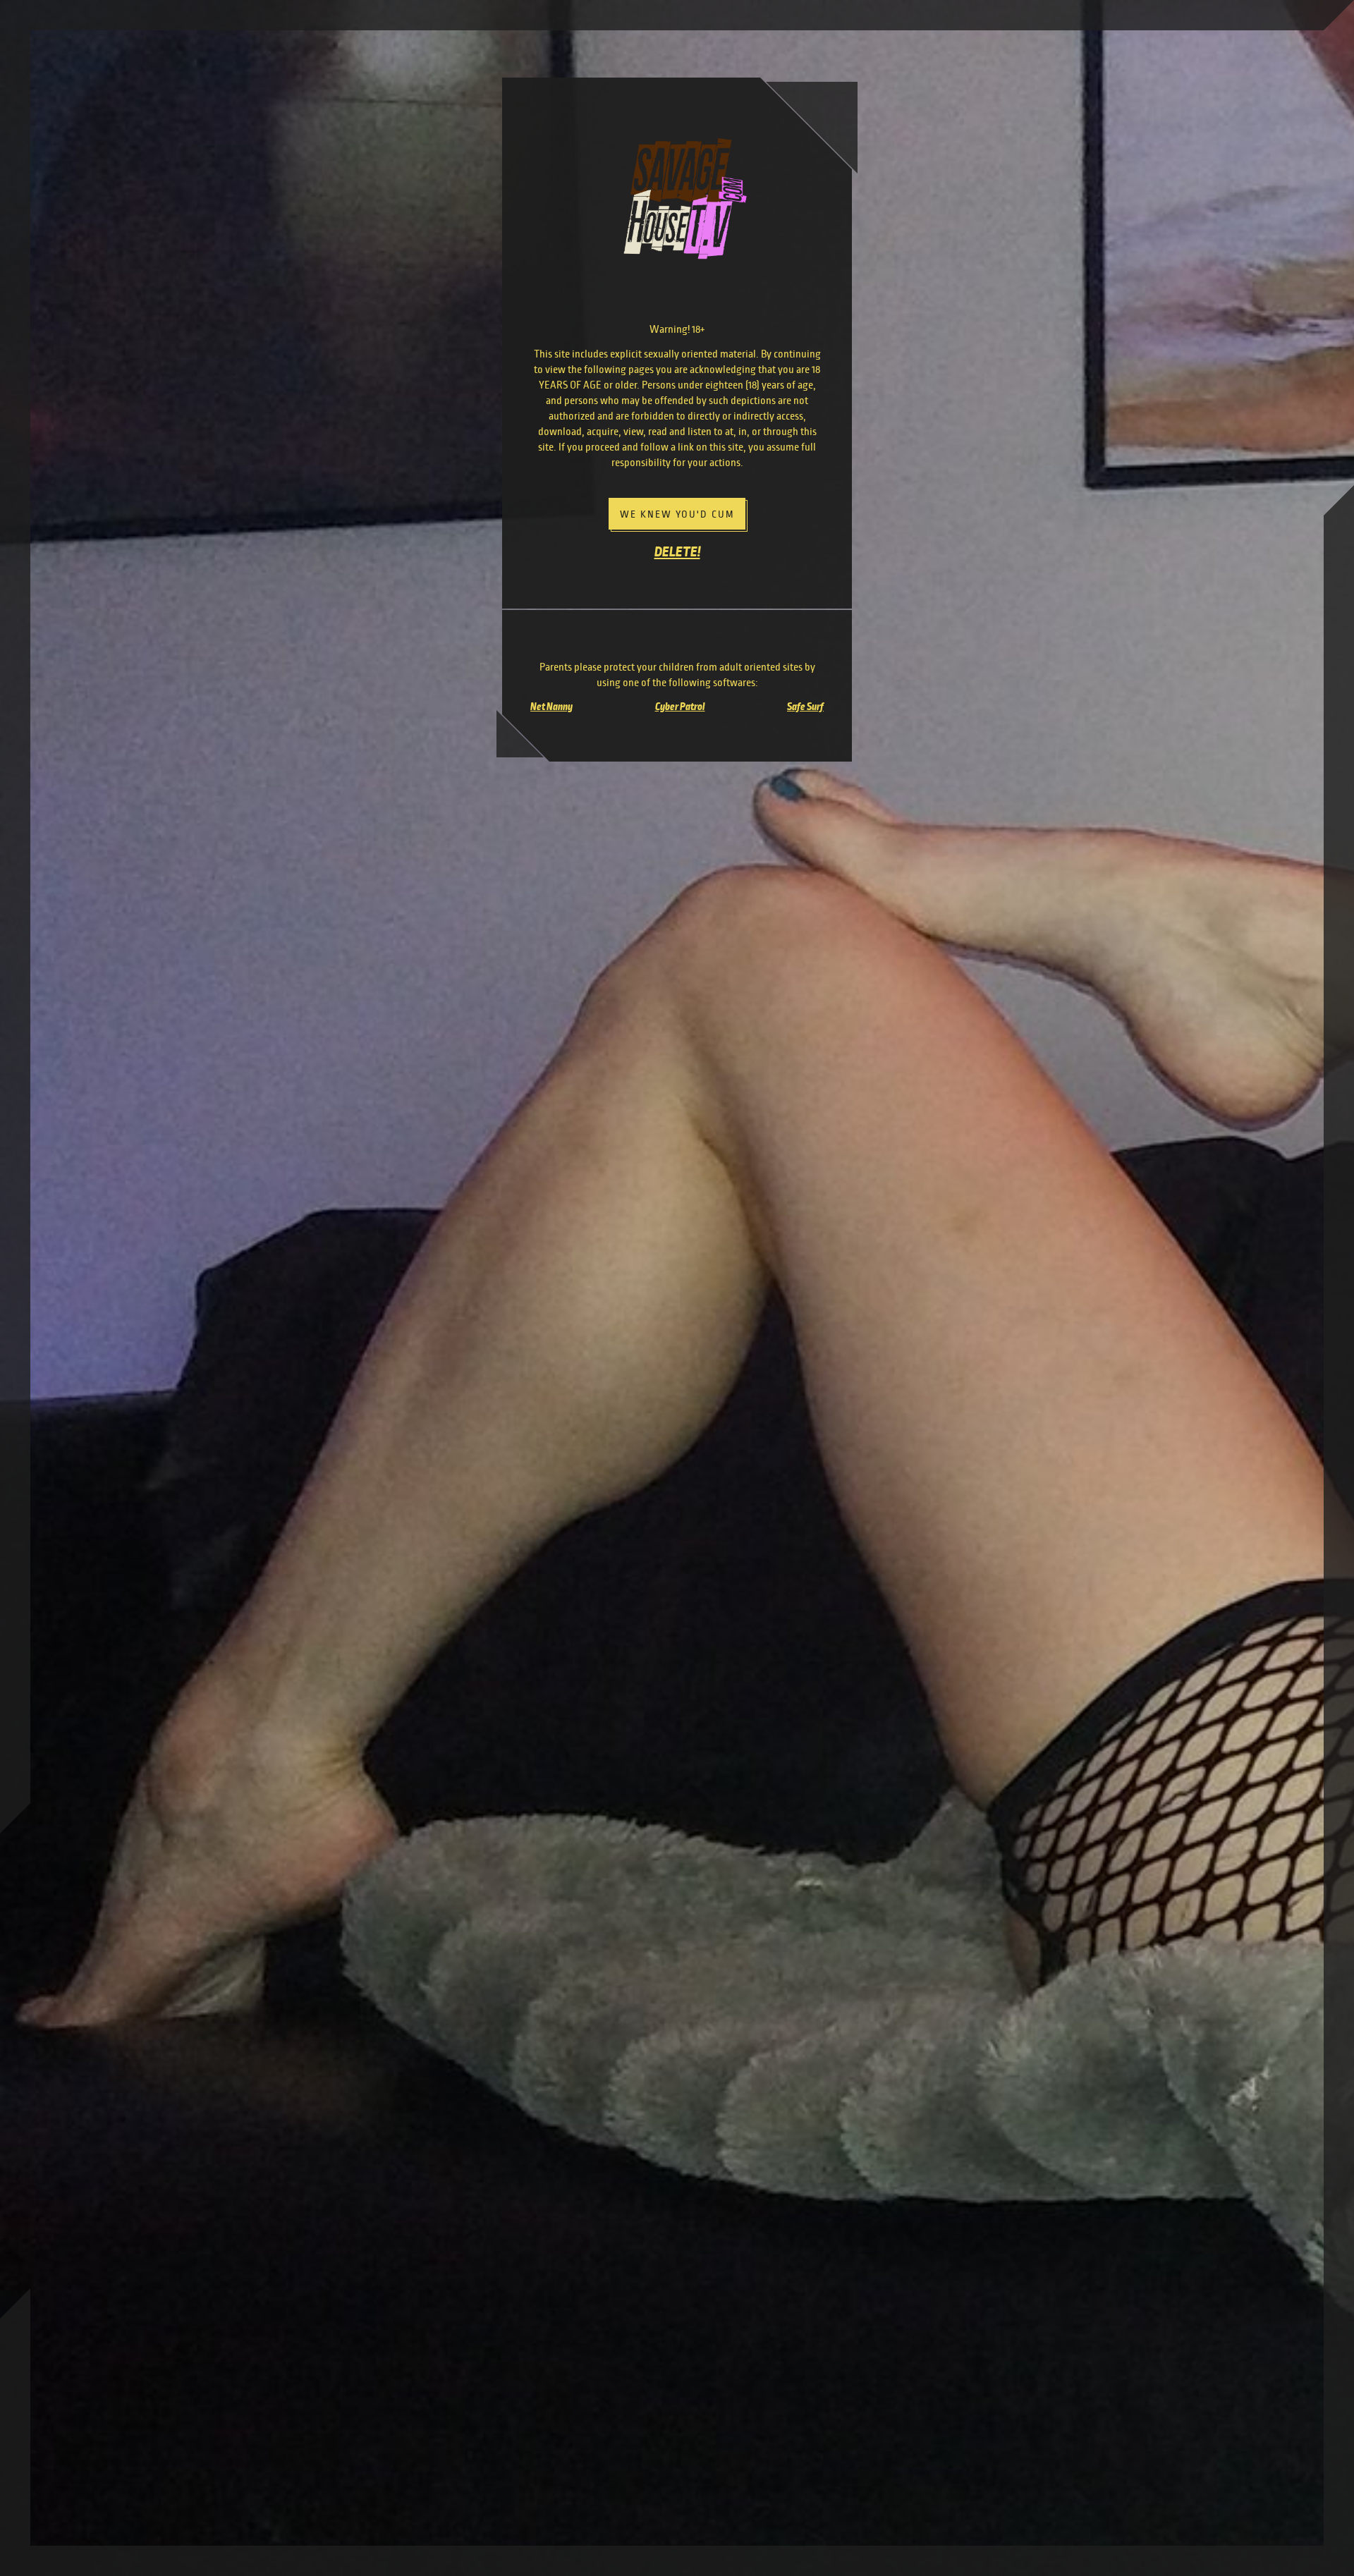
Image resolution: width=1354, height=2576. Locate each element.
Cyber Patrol (680, 707)
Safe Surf (805, 707)
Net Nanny (551, 707)
